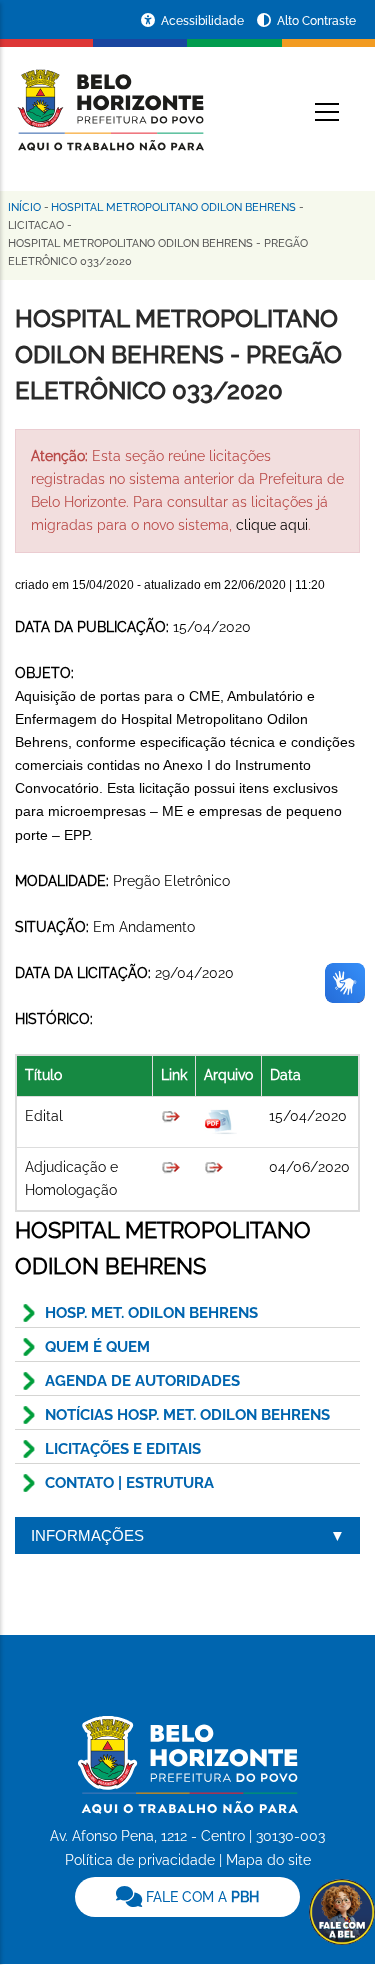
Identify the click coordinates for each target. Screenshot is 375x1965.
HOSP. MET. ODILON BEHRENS (151, 1313)
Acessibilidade (204, 21)
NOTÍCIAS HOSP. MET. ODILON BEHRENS (187, 1415)
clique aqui (272, 525)
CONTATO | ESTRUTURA (129, 1483)
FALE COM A (200, 1897)
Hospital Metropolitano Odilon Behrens (173, 207)
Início (24, 207)
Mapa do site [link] (268, 1860)
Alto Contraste (316, 21)
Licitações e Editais (123, 1449)
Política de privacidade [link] (140, 1860)
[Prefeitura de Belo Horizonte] (109, 98)
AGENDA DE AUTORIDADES (142, 1381)
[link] (187, 1897)
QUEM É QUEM (97, 1347)
